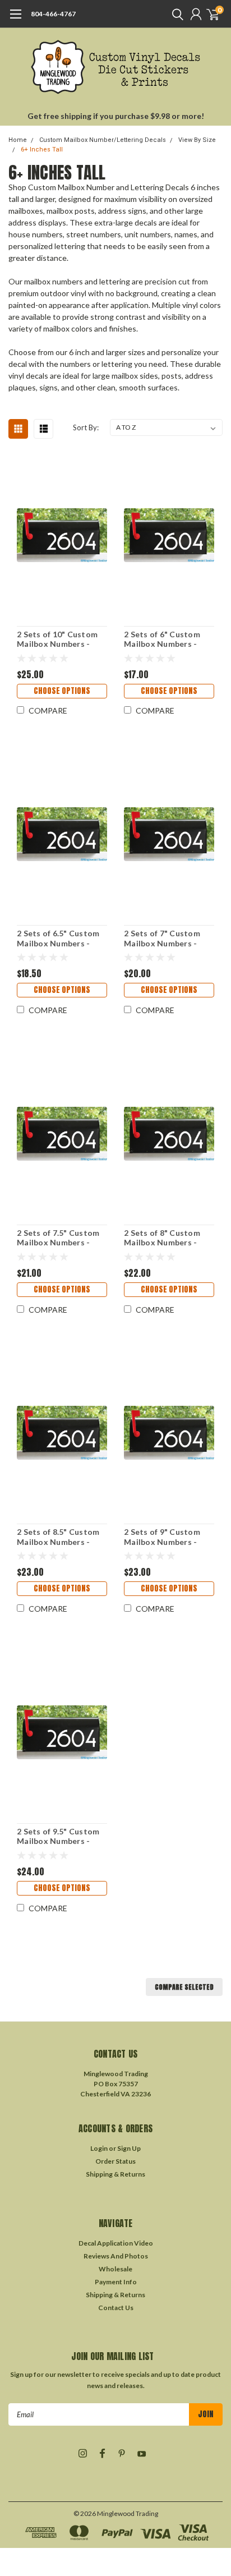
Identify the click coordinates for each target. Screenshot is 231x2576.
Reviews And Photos (116, 2256)
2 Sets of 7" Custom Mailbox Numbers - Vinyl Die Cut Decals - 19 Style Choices (166, 938)
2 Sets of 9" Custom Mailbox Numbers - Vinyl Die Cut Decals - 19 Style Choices (166, 1537)
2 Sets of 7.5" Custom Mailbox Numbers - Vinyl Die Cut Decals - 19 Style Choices (59, 1238)
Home (18, 140)
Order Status (115, 2161)
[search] (175, 14)
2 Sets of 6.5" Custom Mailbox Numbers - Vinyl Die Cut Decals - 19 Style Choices (59, 938)
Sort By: (86, 427)
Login (99, 2148)
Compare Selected (184, 1987)
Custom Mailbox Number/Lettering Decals (103, 140)
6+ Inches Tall (42, 150)
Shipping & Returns (115, 2174)
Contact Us (116, 2308)
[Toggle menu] (15, 20)
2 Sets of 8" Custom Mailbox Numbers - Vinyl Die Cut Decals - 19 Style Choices (166, 1238)
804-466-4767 (53, 14)
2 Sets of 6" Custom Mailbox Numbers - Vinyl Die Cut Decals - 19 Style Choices (166, 639)
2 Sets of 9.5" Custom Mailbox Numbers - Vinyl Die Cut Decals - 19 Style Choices (59, 1836)
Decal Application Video (116, 2243)
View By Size (197, 140)
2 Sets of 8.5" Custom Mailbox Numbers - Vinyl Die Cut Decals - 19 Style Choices (59, 1537)
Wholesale (115, 2269)
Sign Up (129, 2148)
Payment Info (116, 2282)
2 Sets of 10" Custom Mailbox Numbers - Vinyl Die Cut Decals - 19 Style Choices (59, 639)
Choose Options (62, 691)
